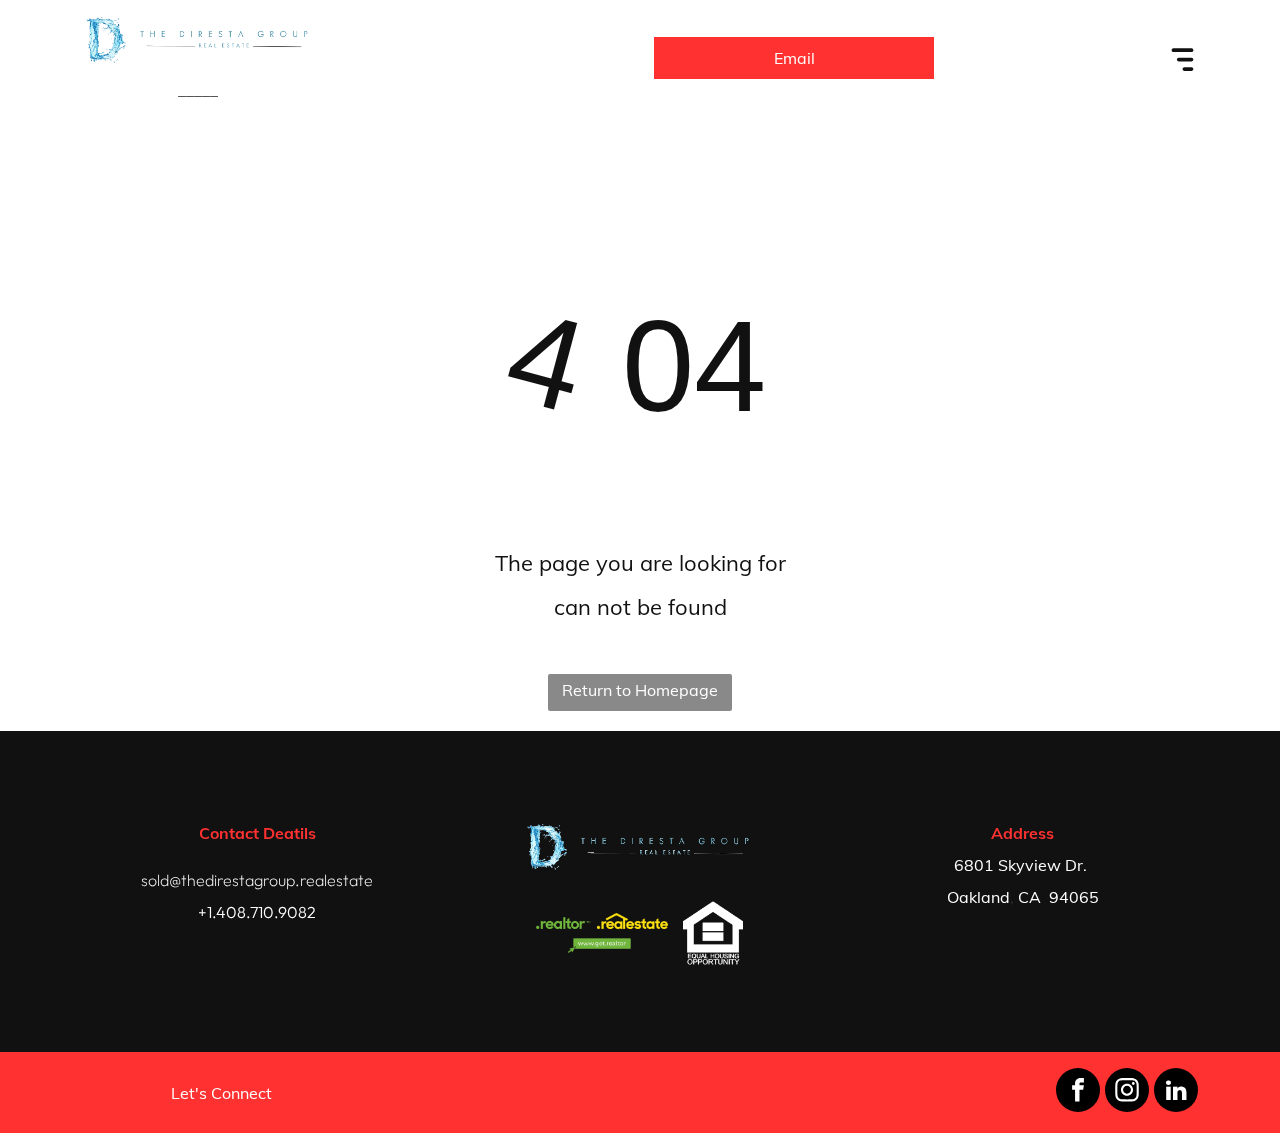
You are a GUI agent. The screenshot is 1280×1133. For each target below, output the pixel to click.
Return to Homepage (640, 690)
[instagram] (1127, 1092)
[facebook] (1078, 1092)
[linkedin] (1176, 1092)
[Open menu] (1183, 58)
